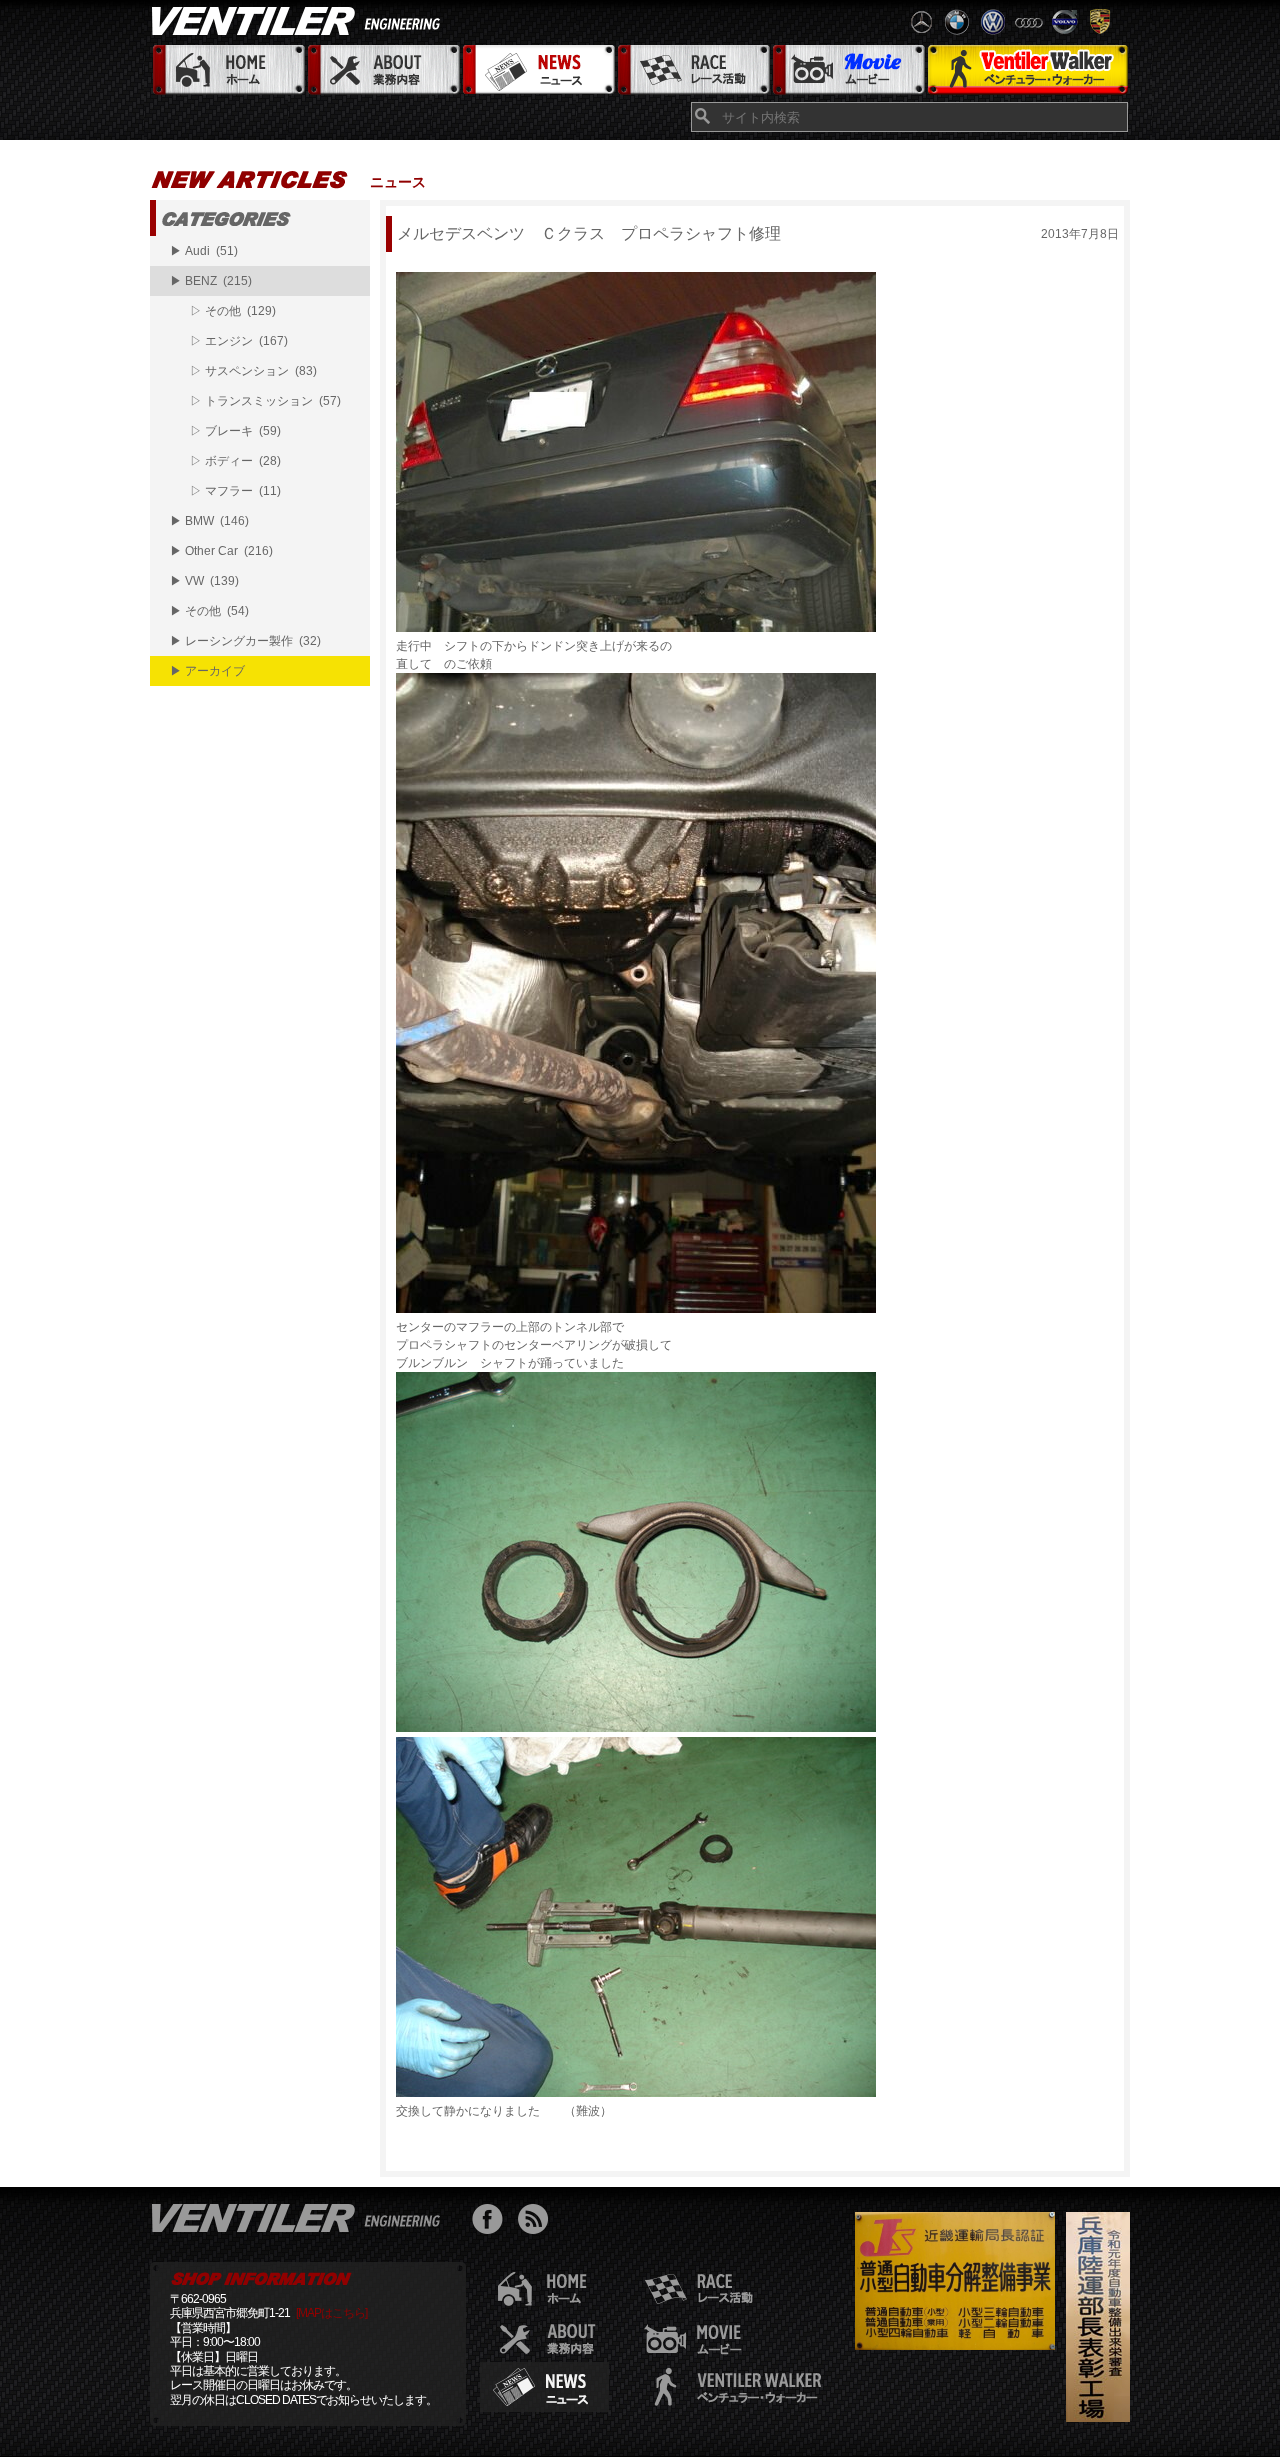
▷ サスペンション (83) (253, 371)
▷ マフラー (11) (235, 491)
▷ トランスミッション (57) (265, 401)
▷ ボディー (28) (235, 461)
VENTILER (300, 20)
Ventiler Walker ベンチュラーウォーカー (1027, 70)
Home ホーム (227, 70)
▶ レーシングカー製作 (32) (245, 641)
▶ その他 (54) (209, 611)
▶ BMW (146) (209, 521)
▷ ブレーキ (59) (235, 431)
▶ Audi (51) (204, 251)
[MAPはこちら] (331, 2313)
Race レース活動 (692, 70)
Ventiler (300, 2217)
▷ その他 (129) (233, 311)
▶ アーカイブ (207, 671)
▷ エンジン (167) (239, 341)
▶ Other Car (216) (221, 551)
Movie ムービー (847, 70)
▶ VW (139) (204, 581)
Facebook (492, 2221)
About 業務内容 (382, 70)
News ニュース (537, 70)
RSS (537, 2221)
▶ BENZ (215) (211, 281)
